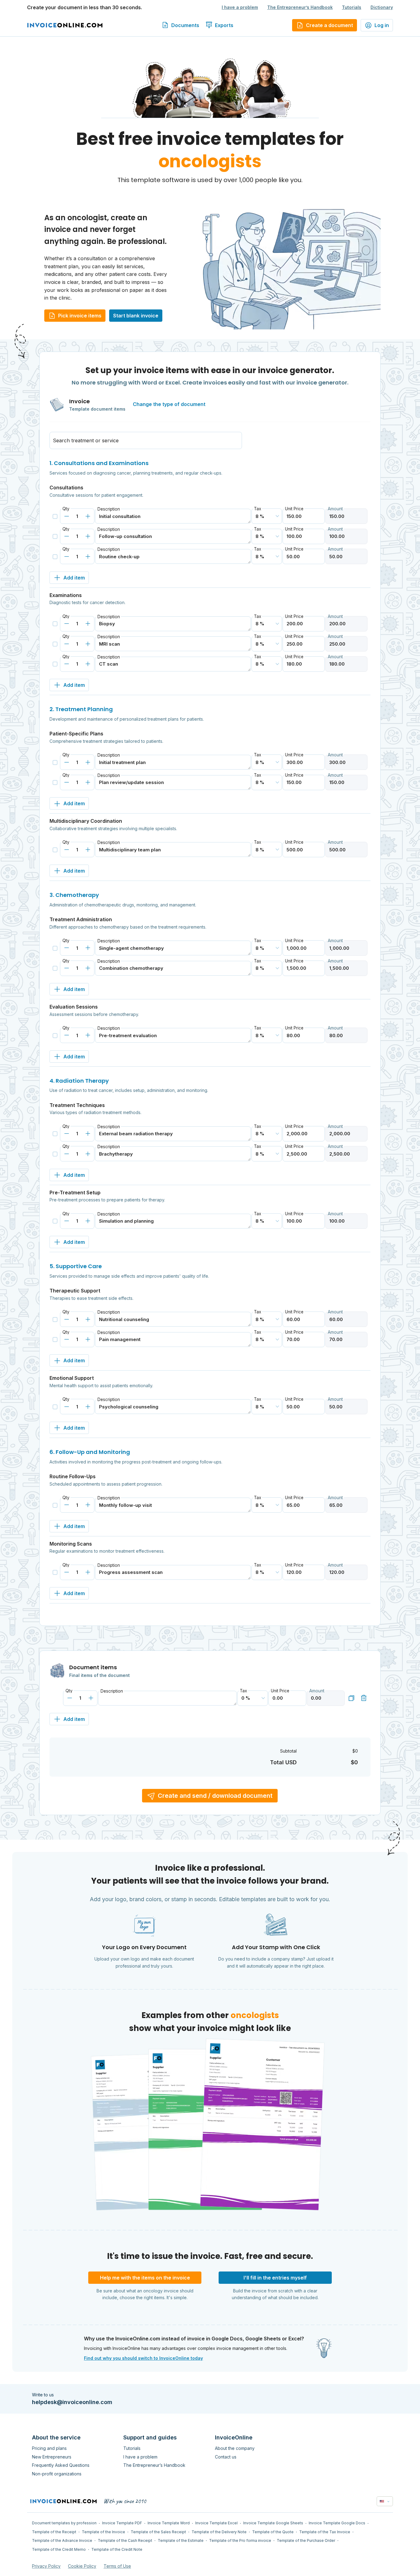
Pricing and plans (49, 2448)
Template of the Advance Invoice (62, 2540)
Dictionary (382, 7)
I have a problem (240, 7)
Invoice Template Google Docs (337, 2523)
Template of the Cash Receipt (125, 2540)
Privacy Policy (46, 2566)
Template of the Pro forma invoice (240, 2540)
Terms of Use (117, 2566)
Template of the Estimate (181, 2540)
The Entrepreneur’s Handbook (300, 7)
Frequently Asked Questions (61, 2465)
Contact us (226, 2457)
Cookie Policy (82, 2566)
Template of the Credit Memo (59, 2549)
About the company (235, 2448)
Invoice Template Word (169, 2523)
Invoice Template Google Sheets (273, 2523)
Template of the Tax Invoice (325, 2532)
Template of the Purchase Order (306, 2540)
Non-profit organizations (57, 2474)
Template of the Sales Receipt (158, 2532)
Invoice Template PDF (122, 2523)
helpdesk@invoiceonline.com (72, 2402)
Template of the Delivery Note (219, 2532)
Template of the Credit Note (117, 2549)
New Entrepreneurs (52, 2457)
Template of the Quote (273, 2532)
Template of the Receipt (54, 2532)
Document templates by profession (64, 2523)
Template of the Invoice (103, 2532)
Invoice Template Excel (216, 2523)
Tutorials (352, 7)
